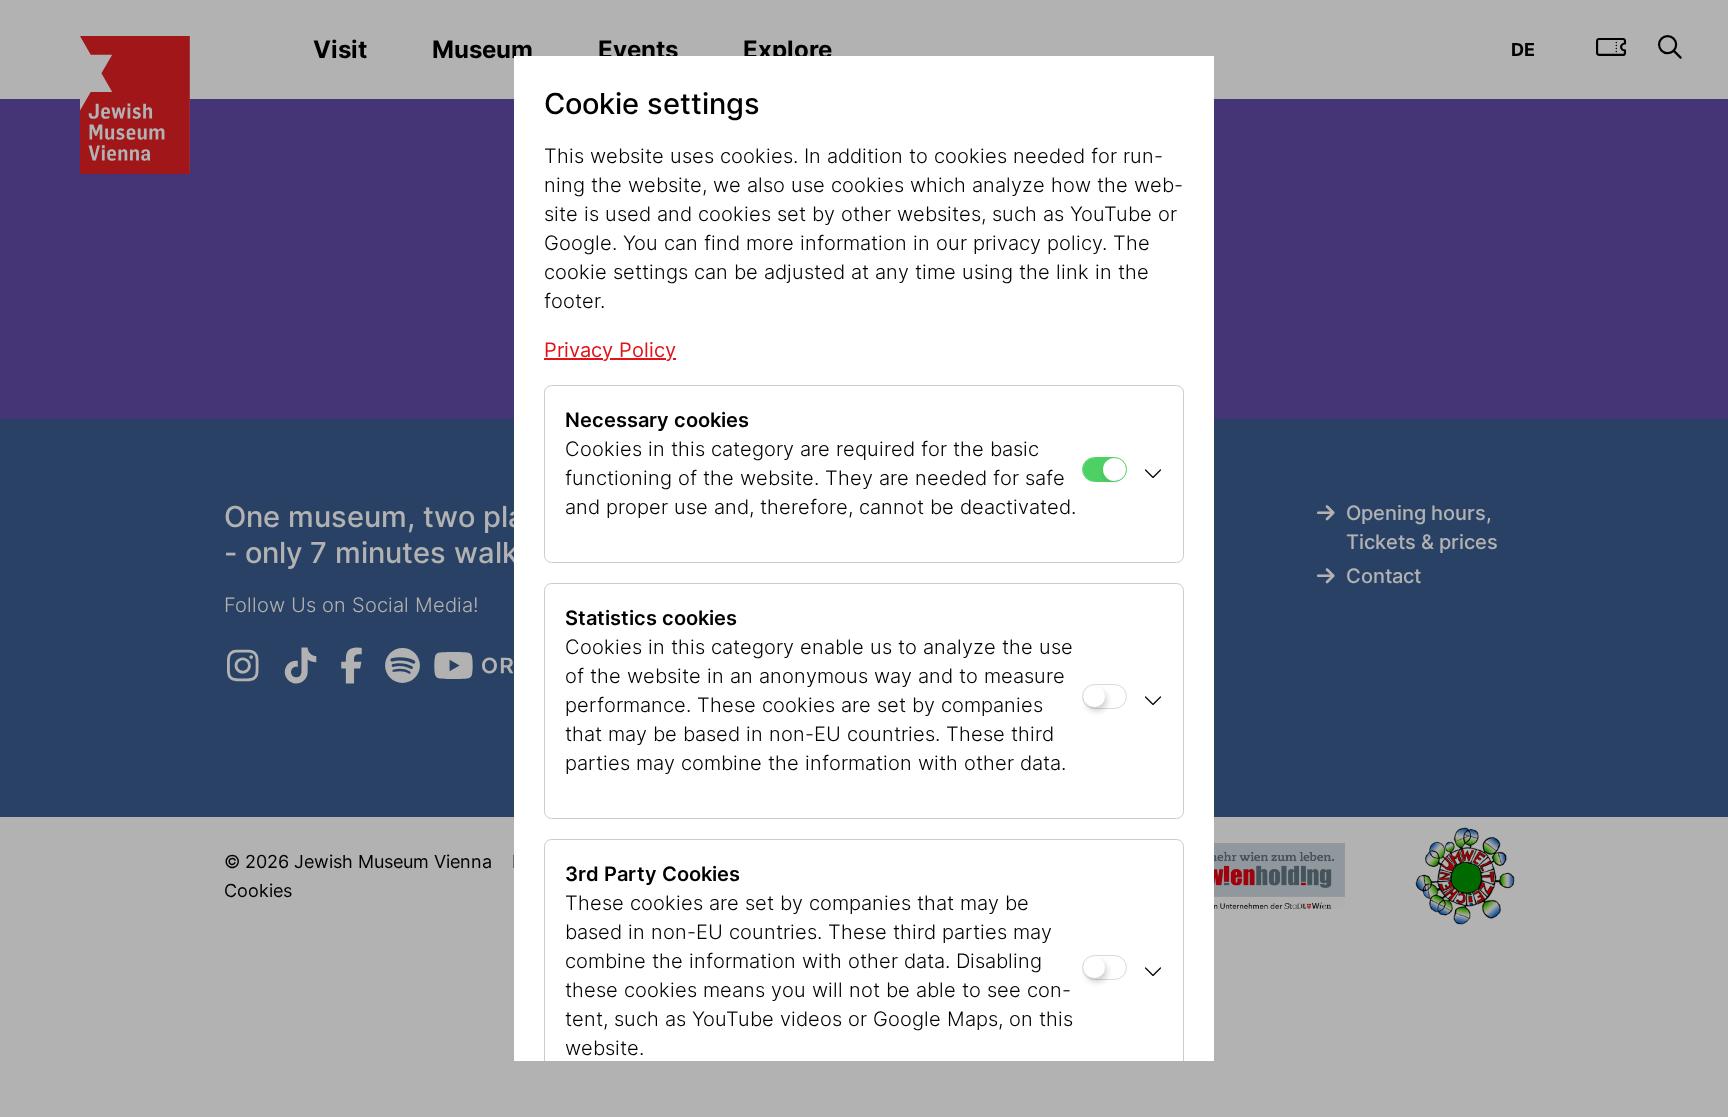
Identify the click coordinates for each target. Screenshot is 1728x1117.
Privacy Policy (610, 350)
